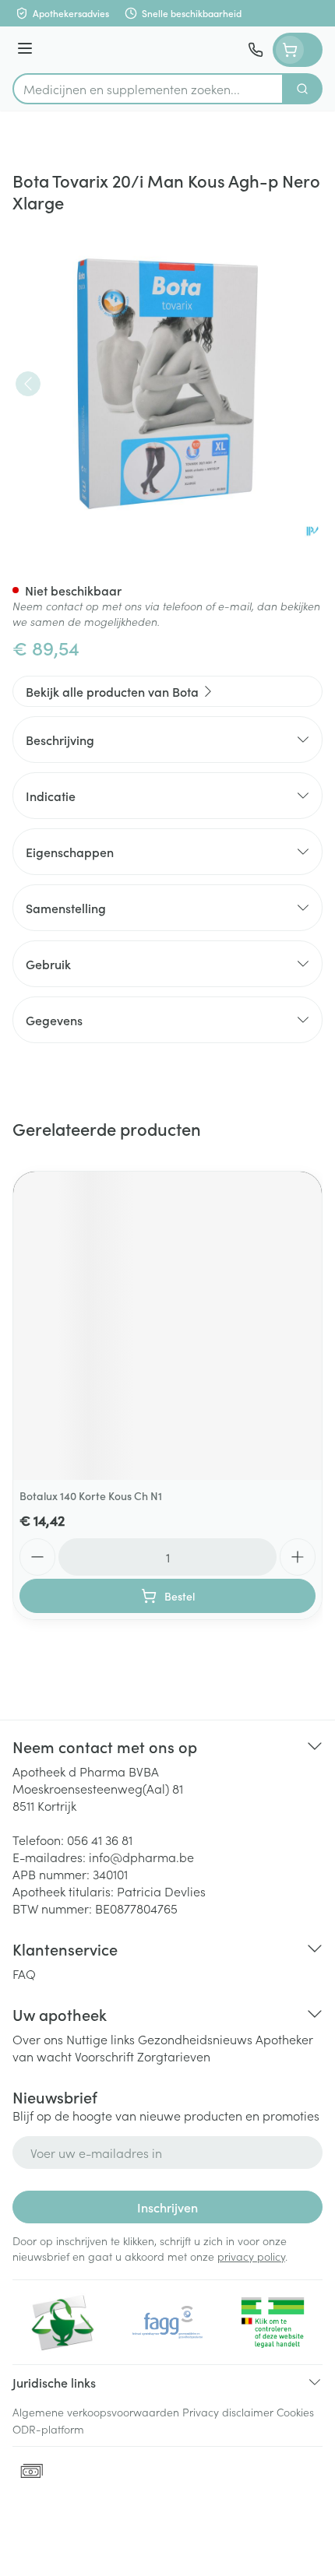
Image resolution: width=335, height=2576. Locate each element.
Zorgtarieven (174, 2056)
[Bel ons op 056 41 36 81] (256, 50)
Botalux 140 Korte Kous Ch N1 (91, 1495)
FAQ (24, 1973)
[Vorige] (28, 384)
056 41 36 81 (100, 1840)
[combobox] (148, 89)
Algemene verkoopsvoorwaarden (96, 2412)
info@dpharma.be (141, 1857)
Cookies (295, 2412)
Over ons (38, 2039)
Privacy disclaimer (228, 2412)
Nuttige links (100, 2039)
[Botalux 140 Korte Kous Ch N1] (167, 1326)
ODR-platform (48, 2429)
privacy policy (251, 2256)
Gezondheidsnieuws (195, 2039)
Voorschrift (104, 2056)
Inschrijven (167, 2207)
